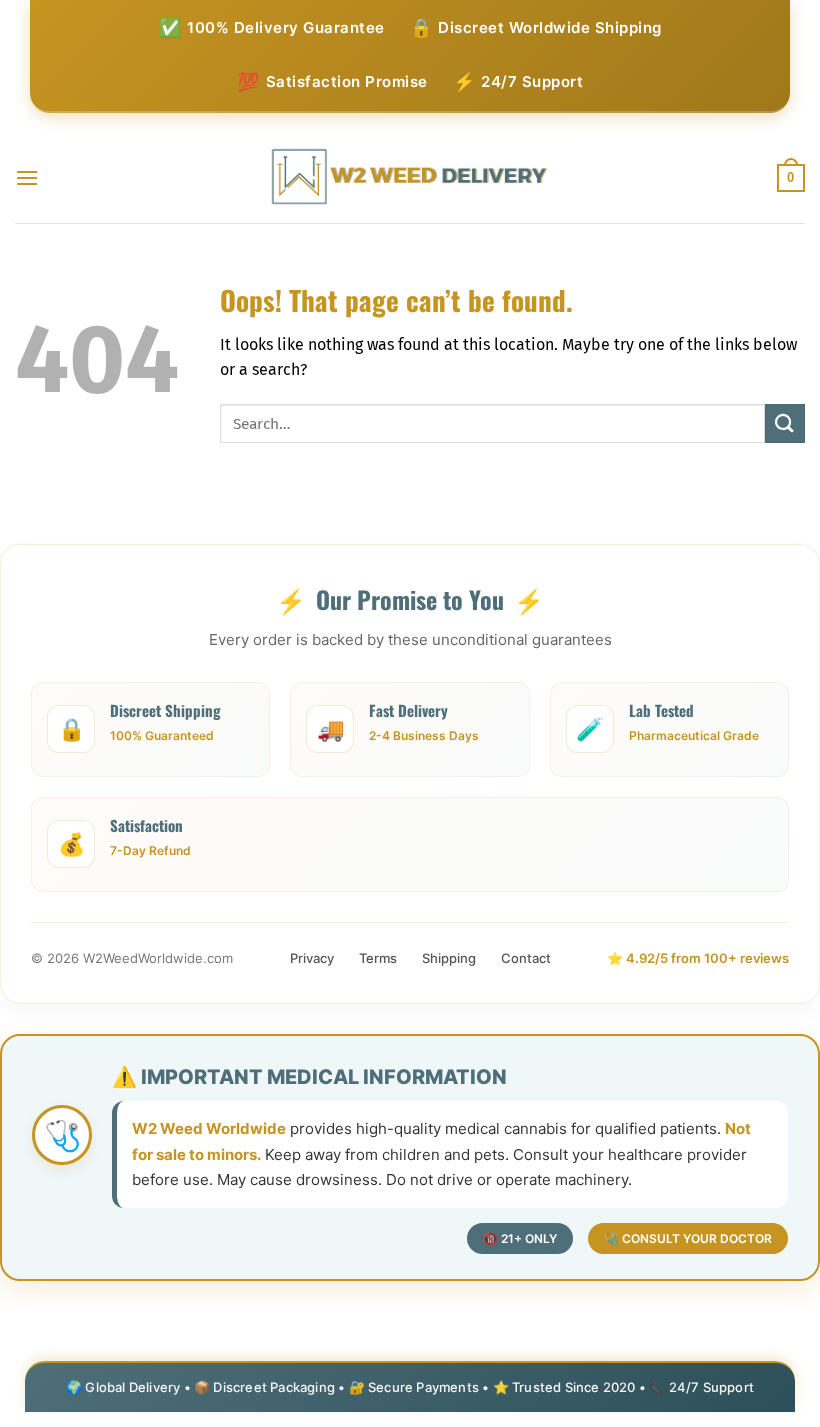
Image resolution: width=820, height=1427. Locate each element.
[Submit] (785, 423)
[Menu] (27, 177)
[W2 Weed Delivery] (410, 177)
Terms (378, 958)
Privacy (312, 958)
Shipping (449, 958)
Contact (526, 958)
